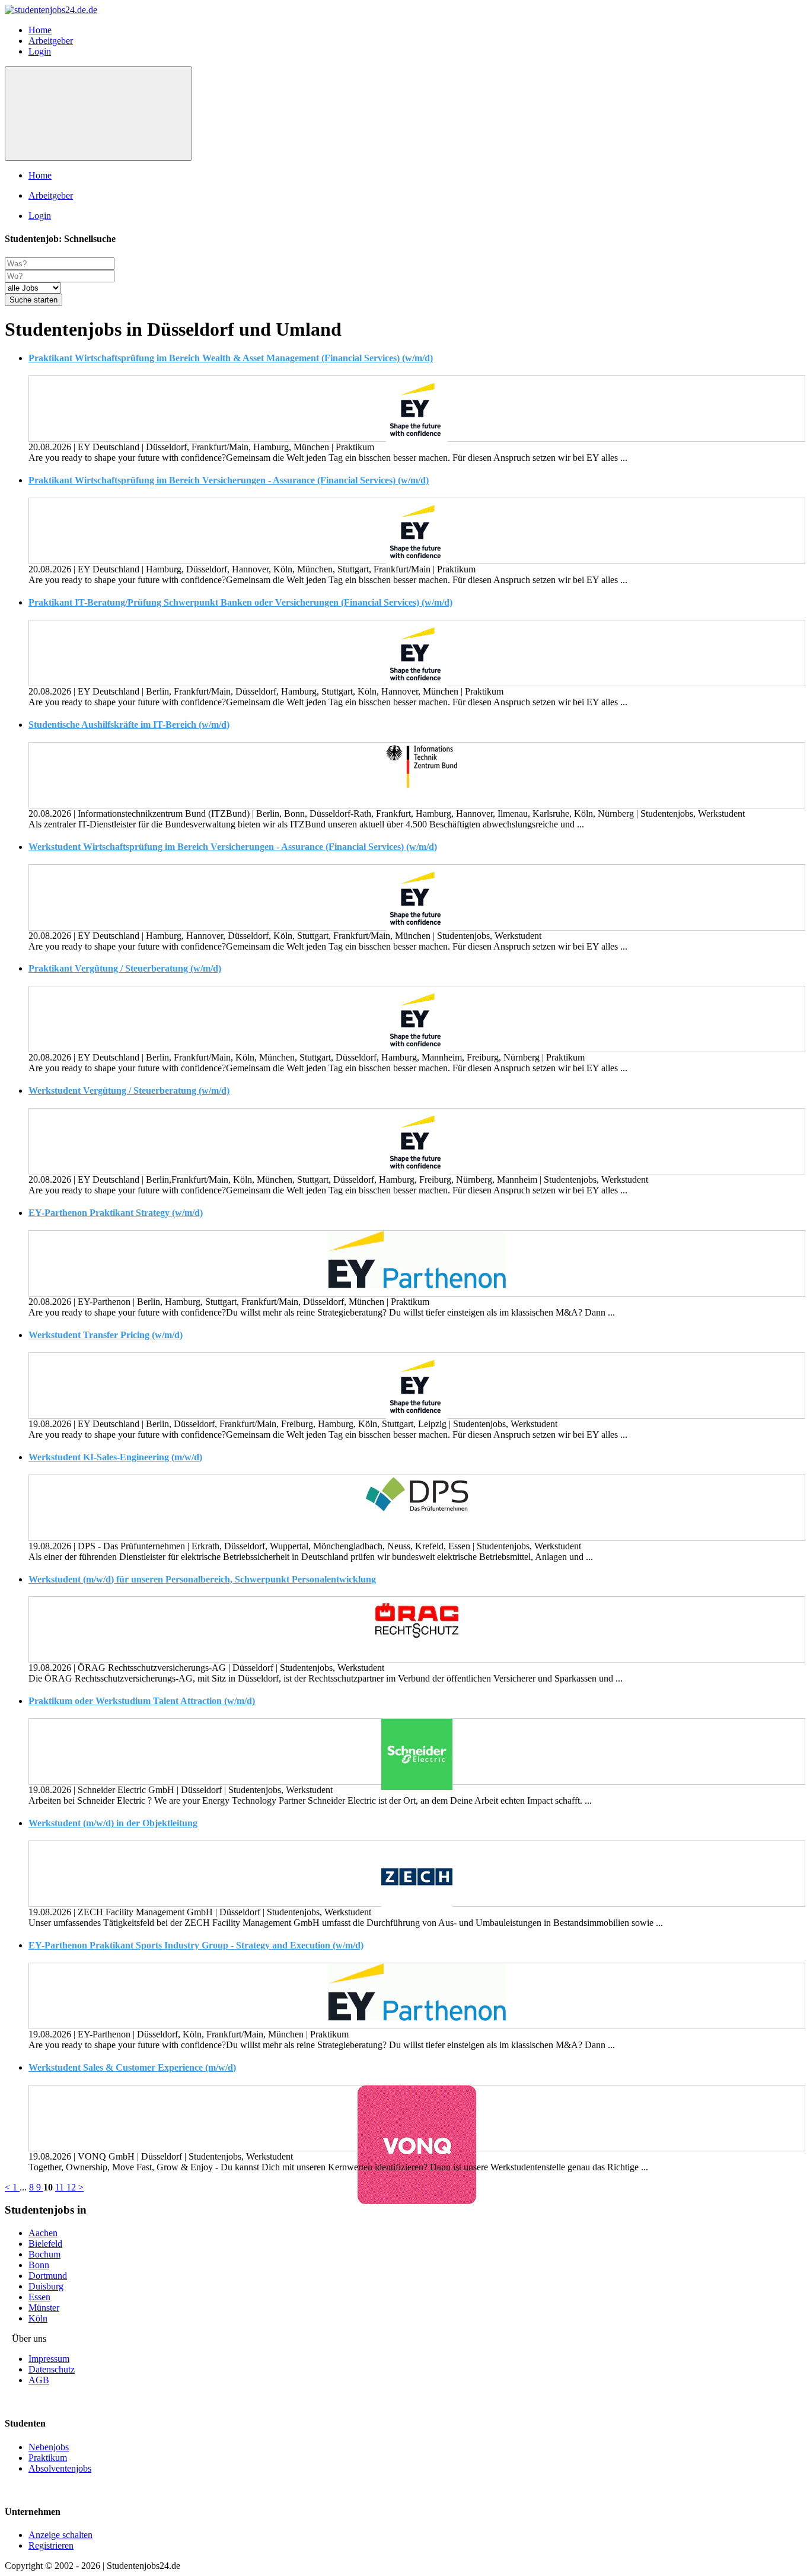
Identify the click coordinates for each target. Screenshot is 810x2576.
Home (40, 30)
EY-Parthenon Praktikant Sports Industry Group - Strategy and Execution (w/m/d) (196, 1945)
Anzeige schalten (60, 2535)
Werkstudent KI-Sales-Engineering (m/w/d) (115, 1457)
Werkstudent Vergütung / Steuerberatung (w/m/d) (129, 1090)
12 (72, 2187)
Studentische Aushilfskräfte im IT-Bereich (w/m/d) (129, 725)
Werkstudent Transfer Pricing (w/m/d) (106, 1335)
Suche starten (34, 300)
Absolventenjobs (60, 2468)
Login (40, 51)
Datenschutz (52, 2369)
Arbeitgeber (51, 41)
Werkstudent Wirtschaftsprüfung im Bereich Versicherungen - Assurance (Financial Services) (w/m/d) (233, 847)
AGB (39, 2380)
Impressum (49, 2359)
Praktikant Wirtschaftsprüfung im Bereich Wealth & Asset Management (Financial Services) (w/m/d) (231, 358)
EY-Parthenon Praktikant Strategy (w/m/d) (116, 1213)
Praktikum (48, 2458)
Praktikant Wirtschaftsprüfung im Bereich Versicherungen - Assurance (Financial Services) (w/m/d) (229, 480)
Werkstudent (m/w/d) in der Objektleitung (113, 1823)
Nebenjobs (49, 2447)
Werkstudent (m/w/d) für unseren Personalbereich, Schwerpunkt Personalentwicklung (202, 1579)
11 (61, 2187)
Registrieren (51, 2545)
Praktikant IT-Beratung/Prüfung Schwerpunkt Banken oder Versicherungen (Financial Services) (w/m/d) (240, 602)
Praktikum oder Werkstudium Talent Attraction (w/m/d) (142, 1701)
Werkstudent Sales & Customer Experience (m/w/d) (132, 2067)
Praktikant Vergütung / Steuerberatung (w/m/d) (125, 968)
